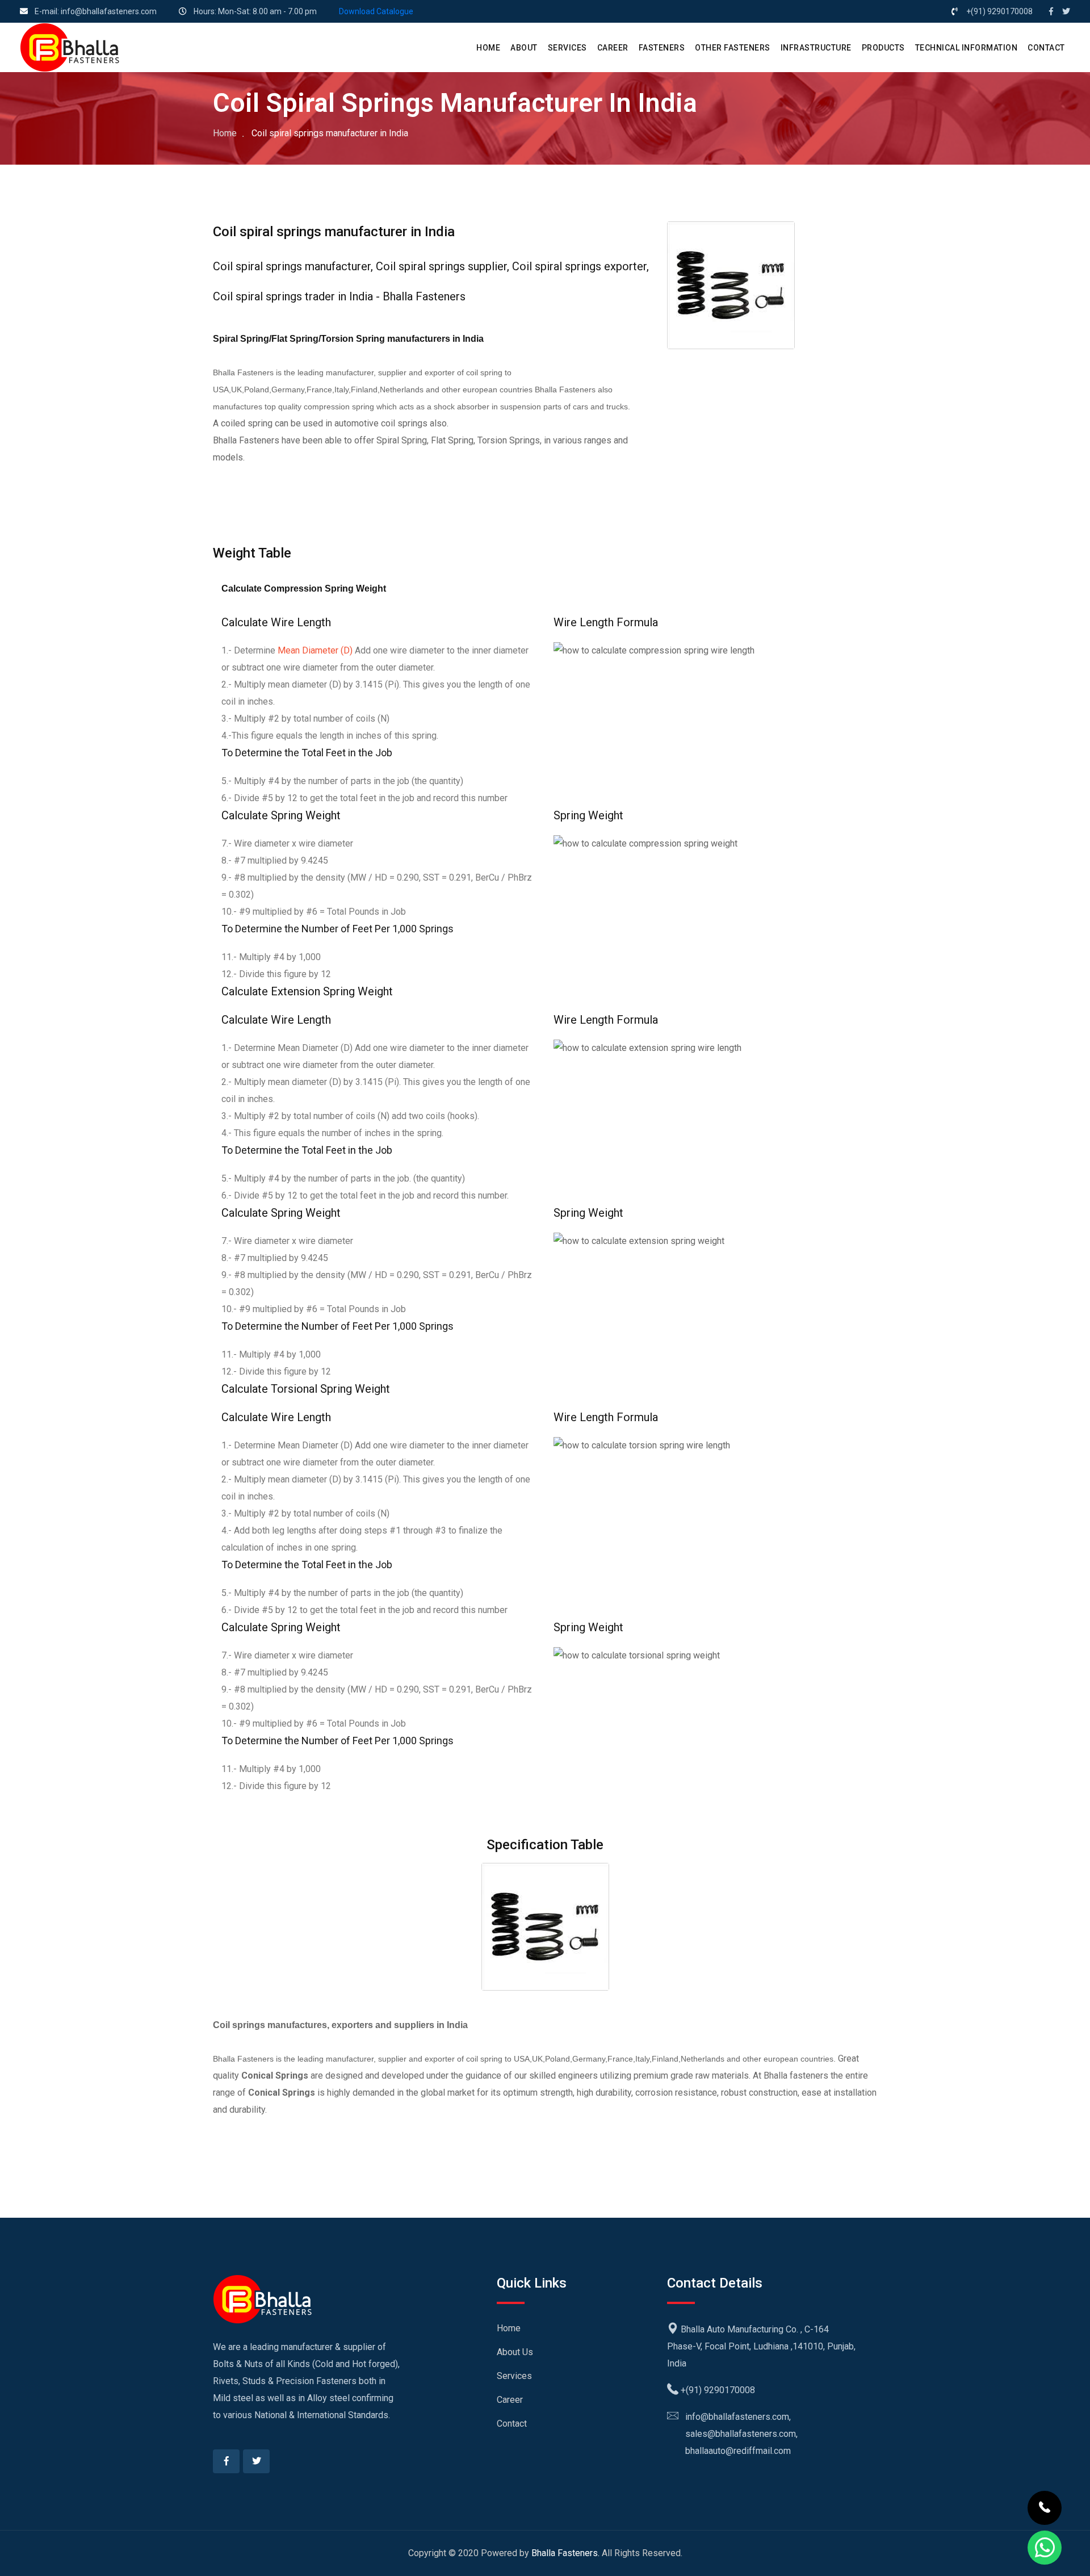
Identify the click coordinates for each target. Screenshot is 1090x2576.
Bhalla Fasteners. (565, 2553)
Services (514, 2376)
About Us (515, 2352)
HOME (488, 48)
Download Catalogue (376, 11)
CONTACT (1046, 48)
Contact (512, 2424)
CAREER (613, 48)
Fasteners (662, 48)
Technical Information (967, 48)
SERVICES (567, 48)
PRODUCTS (883, 48)
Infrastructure (816, 48)
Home (225, 133)
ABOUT (524, 48)
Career (510, 2400)
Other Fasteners (733, 48)
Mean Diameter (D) (315, 650)
